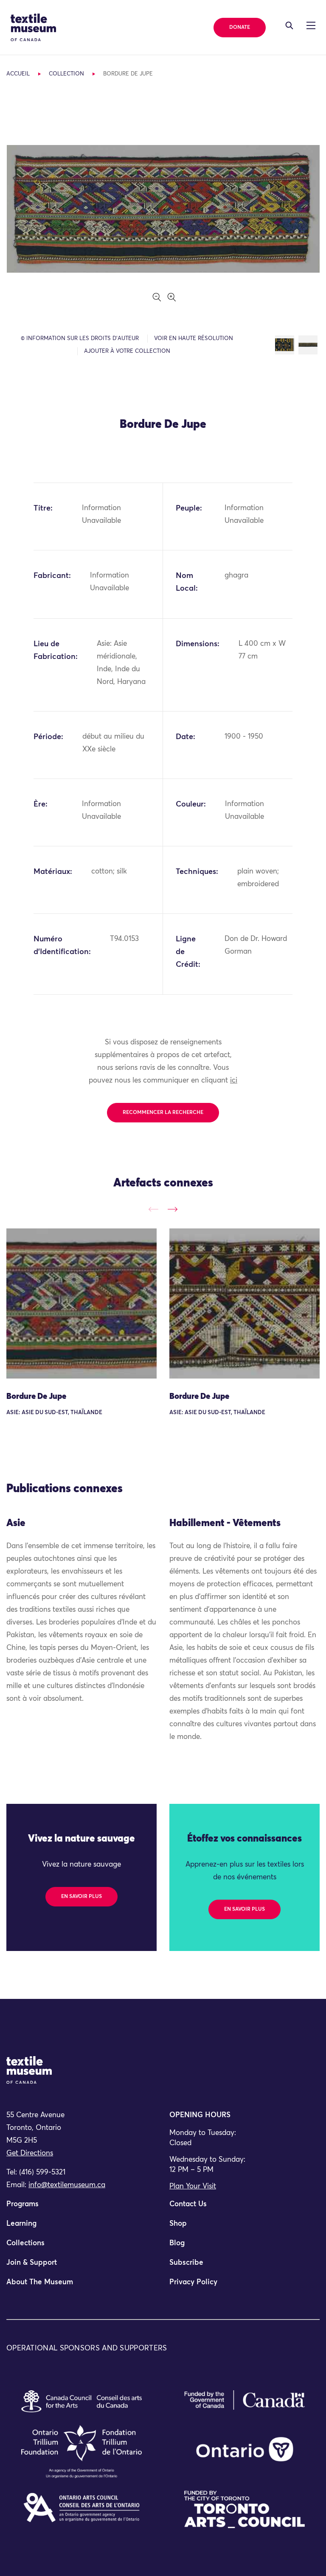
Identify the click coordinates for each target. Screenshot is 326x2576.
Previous (153, 1210)
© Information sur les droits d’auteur (80, 339)
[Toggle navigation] (289, 25)
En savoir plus (81, 1897)
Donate (240, 28)
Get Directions (30, 2153)
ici (234, 1081)
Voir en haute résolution (194, 339)
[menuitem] (81, 2208)
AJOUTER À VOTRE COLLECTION (127, 351)
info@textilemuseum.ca (67, 2185)
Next (173, 1210)
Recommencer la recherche (163, 1113)
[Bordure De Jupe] (81, 1303)
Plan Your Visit (193, 2187)
